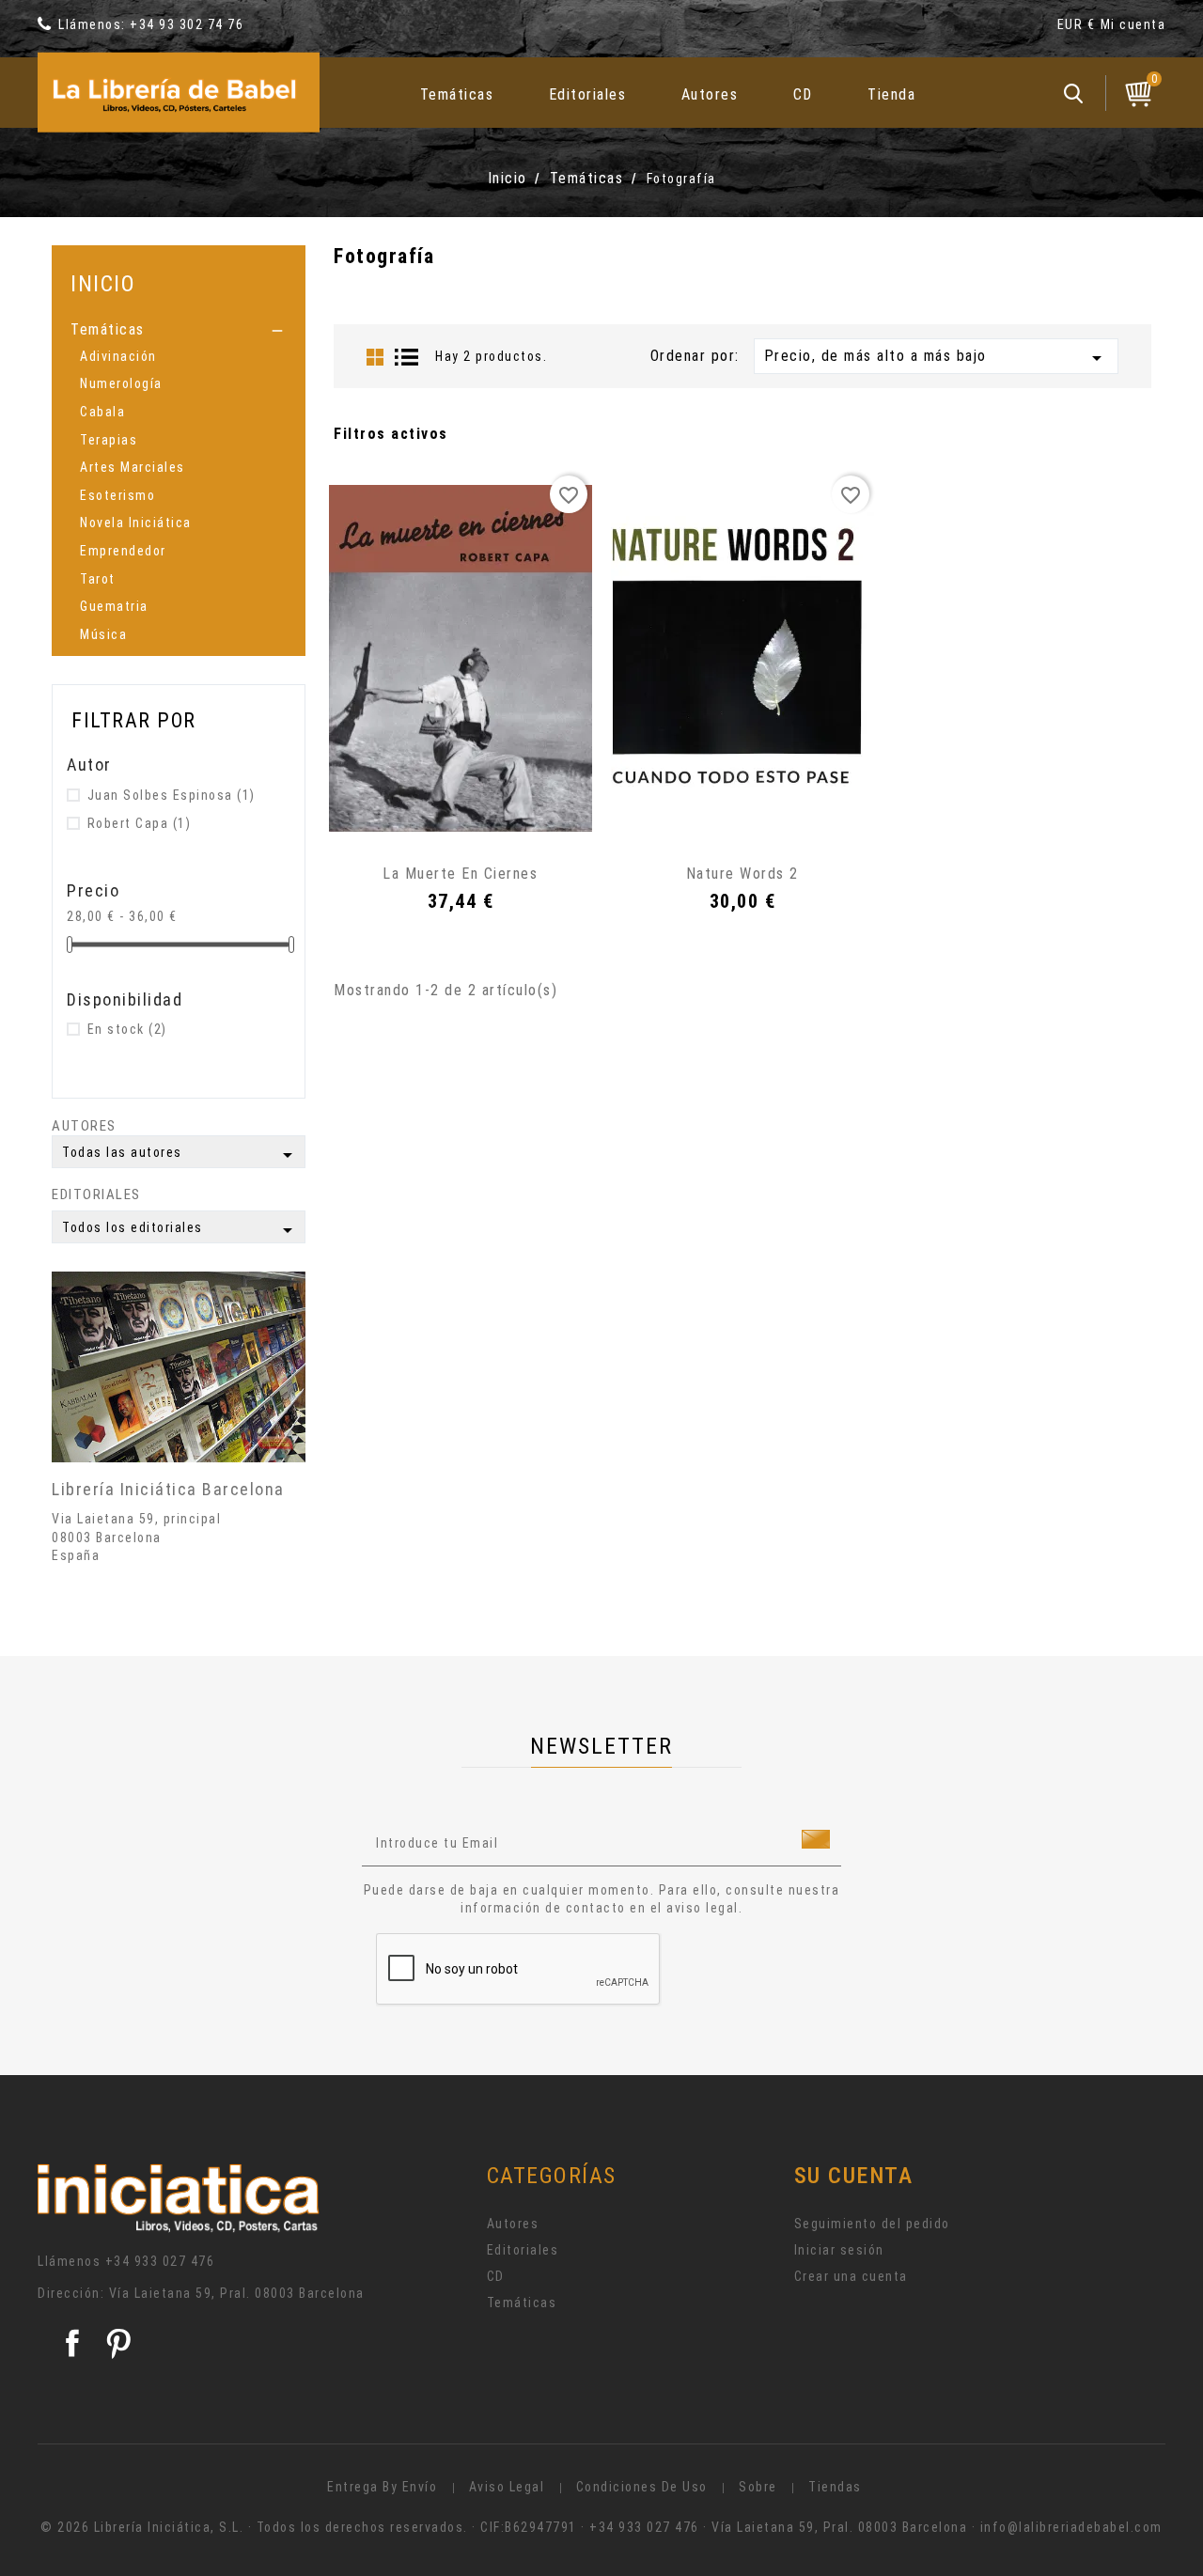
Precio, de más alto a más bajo (936, 358)
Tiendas (835, 2487)
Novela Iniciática (136, 523)
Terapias (109, 440)
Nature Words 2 (742, 874)
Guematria (114, 606)
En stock (127, 1029)
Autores (710, 94)
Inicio (103, 283)
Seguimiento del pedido (872, 2224)
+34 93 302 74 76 (187, 24)
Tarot (98, 579)
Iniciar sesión (839, 2250)
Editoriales (588, 94)
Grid (375, 357)
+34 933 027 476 (160, 2261)
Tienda (891, 94)
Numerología (121, 383)
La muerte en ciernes (460, 874)
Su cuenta (854, 2176)
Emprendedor (123, 551)
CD (803, 94)
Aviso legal (507, 2487)
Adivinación (118, 356)
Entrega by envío (382, 2487)
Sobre (758, 2487)
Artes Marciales (133, 467)
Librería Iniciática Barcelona (168, 1489)
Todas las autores (180, 1155)
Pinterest (118, 2343)
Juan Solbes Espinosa (172, 795)
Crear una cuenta (851, 2276)
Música (103, 634)
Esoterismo (117, 495)
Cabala (102, 412)
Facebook (72, 2343)
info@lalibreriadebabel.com (1071, 2527)
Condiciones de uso (642, 2487)
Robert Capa (140, 823)
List (407, 357)
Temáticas (457, 94)
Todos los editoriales (180, 1230)
